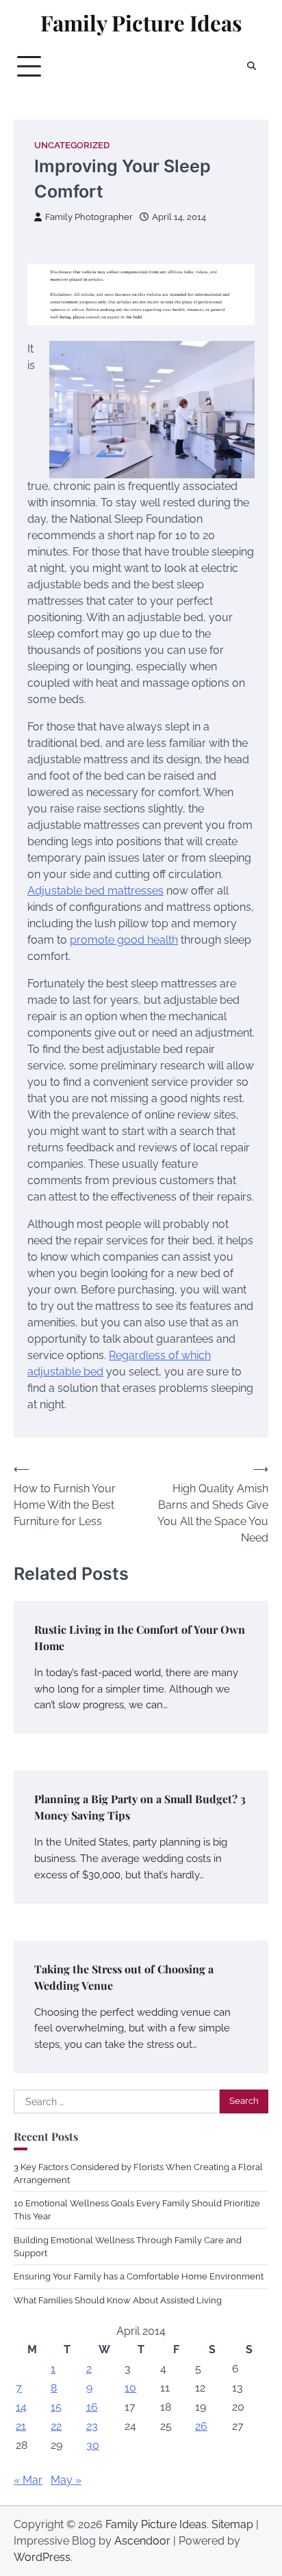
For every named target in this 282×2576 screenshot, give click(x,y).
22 (56, 2426)
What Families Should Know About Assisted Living (118, 2300)
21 (21, 2426)
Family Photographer (89, 217)
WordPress (42, 2557)
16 (92, 2407)
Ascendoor (142, 2541)
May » (66, 2480)
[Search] (251, 66)
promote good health (124, 940)
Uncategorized (72, 145)
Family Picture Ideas (141, 23)
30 (93, 2445)
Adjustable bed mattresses (95, 891)
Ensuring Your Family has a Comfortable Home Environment (139, 2276)
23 (92, 2426)
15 (56, 2407)
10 (130, 2388)
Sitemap (232, 2524)
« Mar (28, 2480)
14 (21, 2407)
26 (201, 2426)
